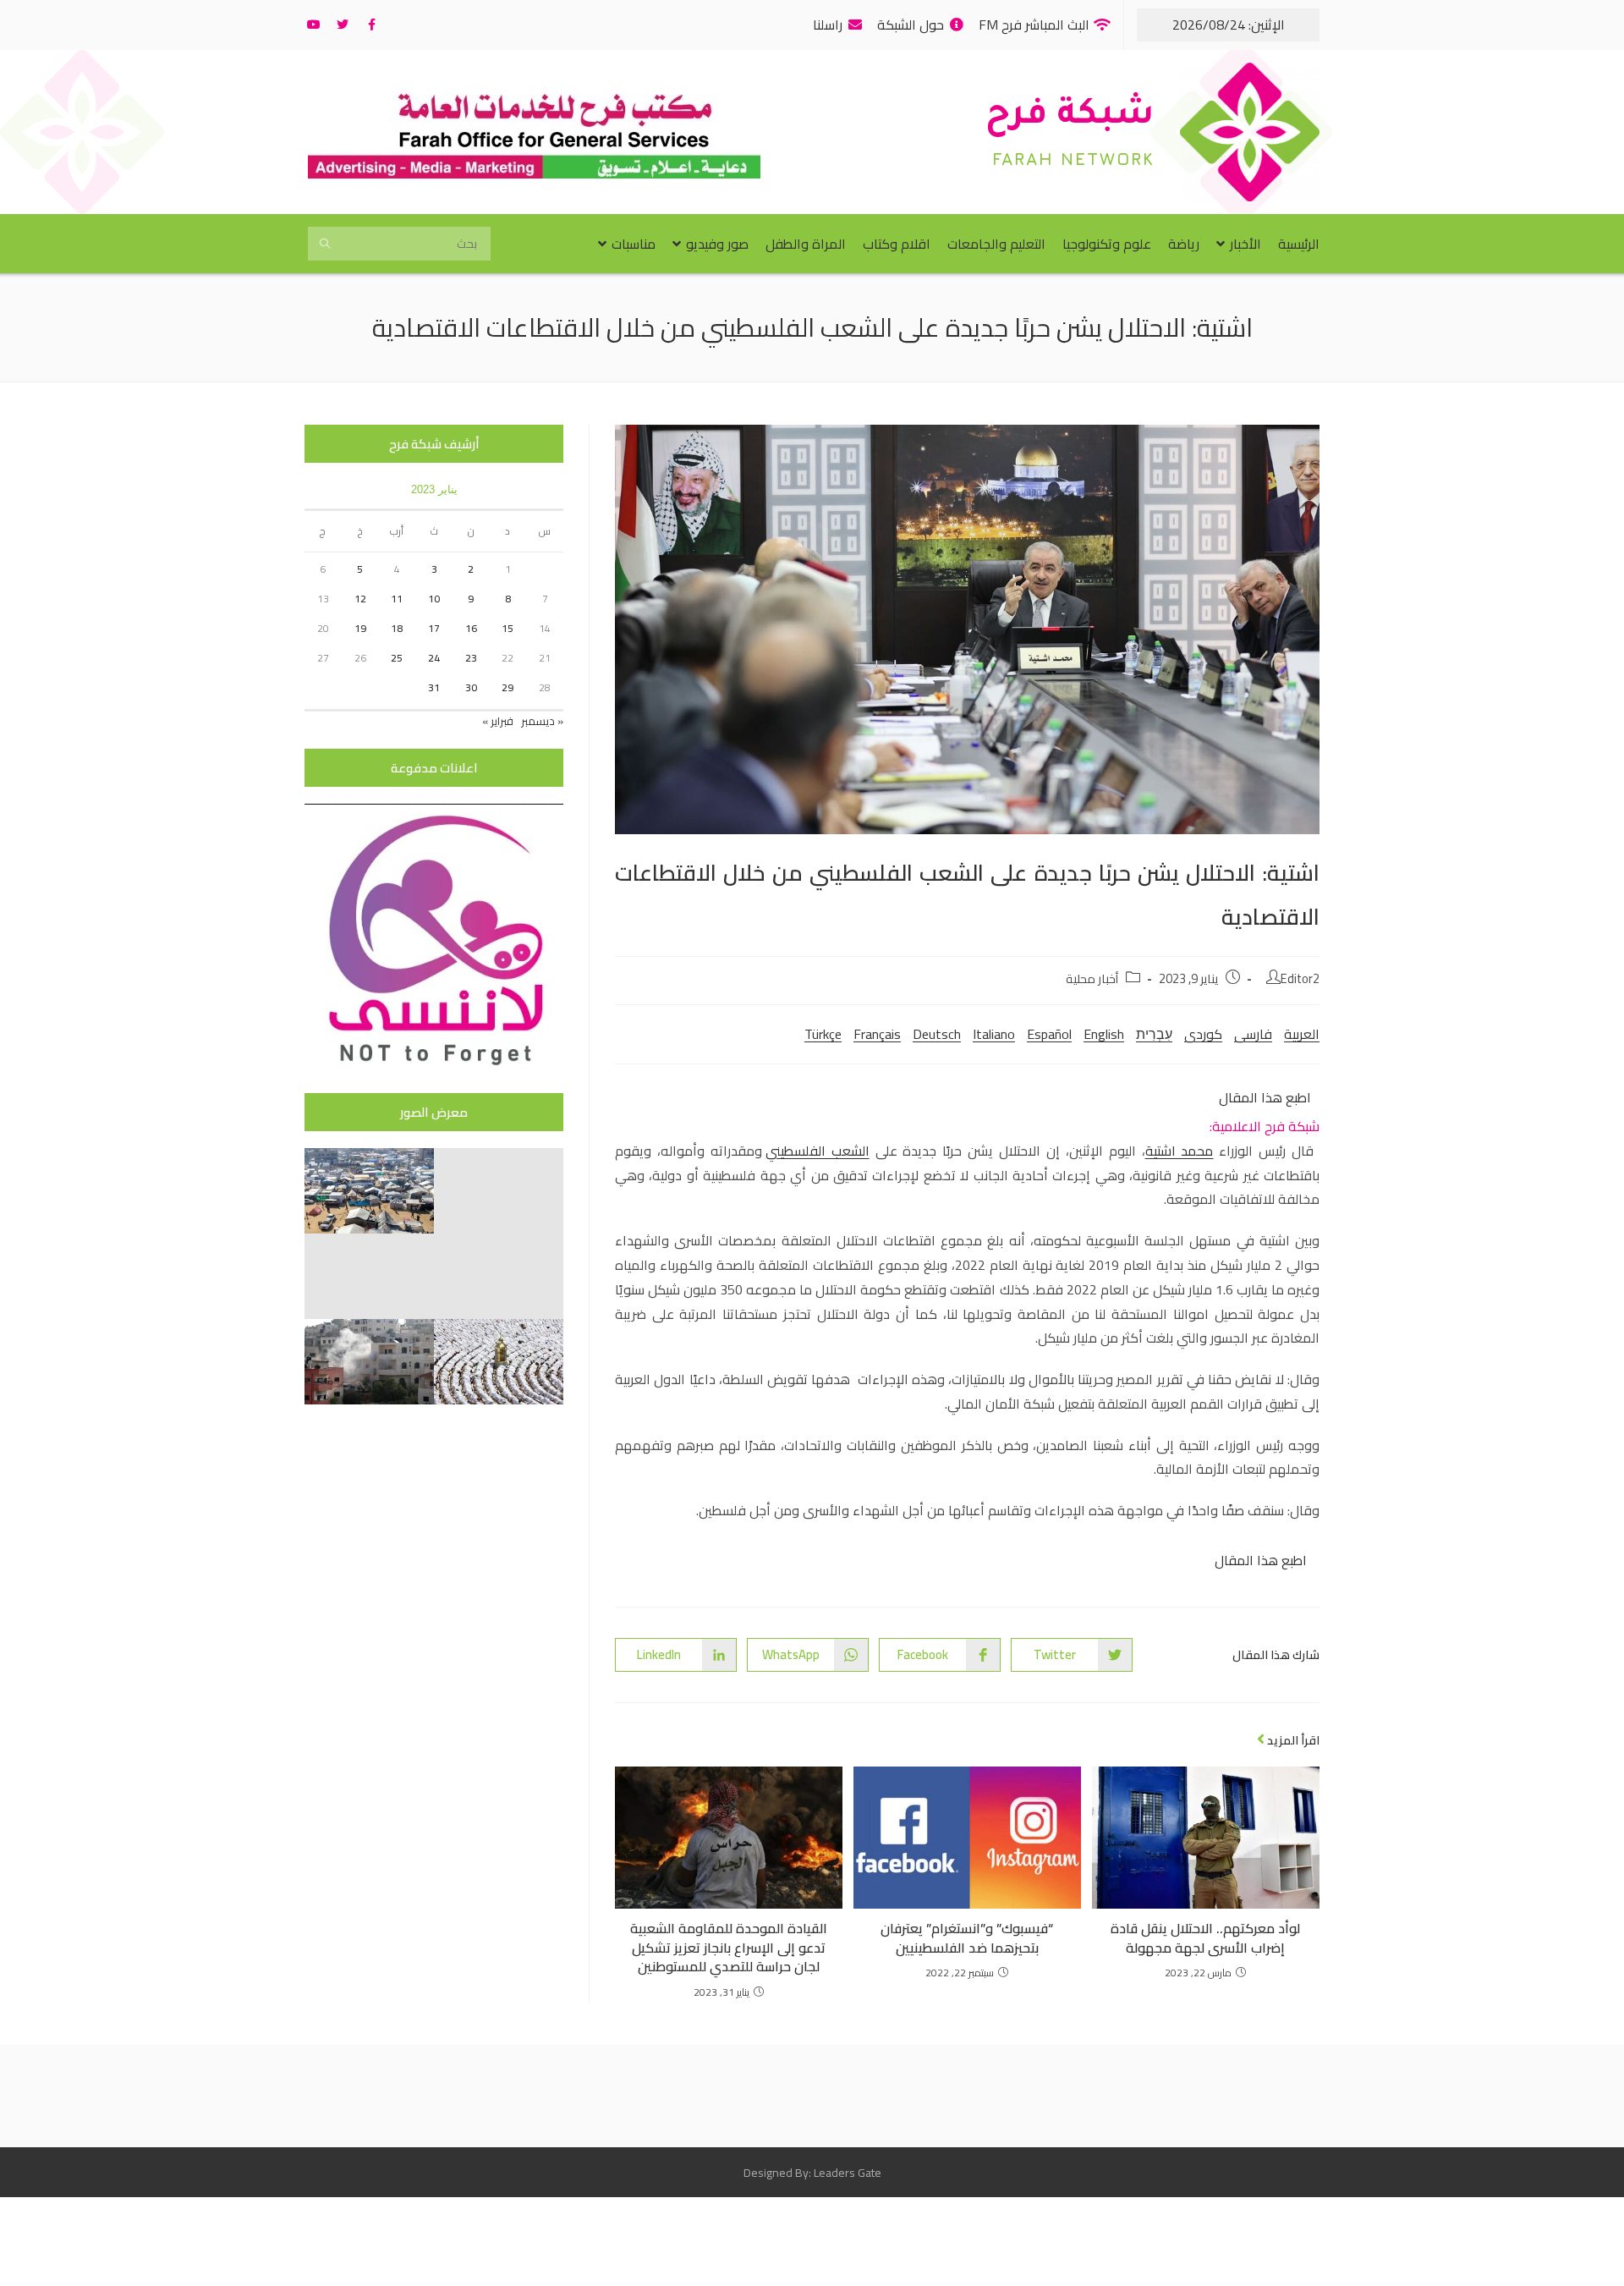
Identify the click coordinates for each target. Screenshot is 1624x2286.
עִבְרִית (1154, 1034)
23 (471, 658)
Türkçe (823, 1034)
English (1104, 1034)
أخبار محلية (1092, 978)
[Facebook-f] (371, 25)
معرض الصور (434, 1112)
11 (397, 599)
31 (434, 687)
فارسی (1253, 1034)
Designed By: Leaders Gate (812, 2173)
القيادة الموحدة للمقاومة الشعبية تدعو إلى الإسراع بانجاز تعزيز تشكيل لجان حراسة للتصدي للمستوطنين (729, 1947)
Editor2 (1300, 978)
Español (1049, 1034)
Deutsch (937, 1034)
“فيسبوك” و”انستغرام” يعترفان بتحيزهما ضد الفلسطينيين (967, 1938)
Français (877, 1034)
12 (360, 599)
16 (471, 628)
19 (360, 628)
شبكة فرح (1070, 117)
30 (471, 687)
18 (397, 628)
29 (507, 687)
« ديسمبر (542, 721)
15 (507, 628)
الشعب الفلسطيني (817, 1151)
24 (434, 658)
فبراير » (498, 721)
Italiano (994, 1034)
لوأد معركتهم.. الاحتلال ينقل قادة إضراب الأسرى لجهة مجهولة (1205, 1938)
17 (434, 628)
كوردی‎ (1203, 1034)
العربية (1302, 1034)
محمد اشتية (1180, 1151)
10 (434, 599)
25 (397, 658)
